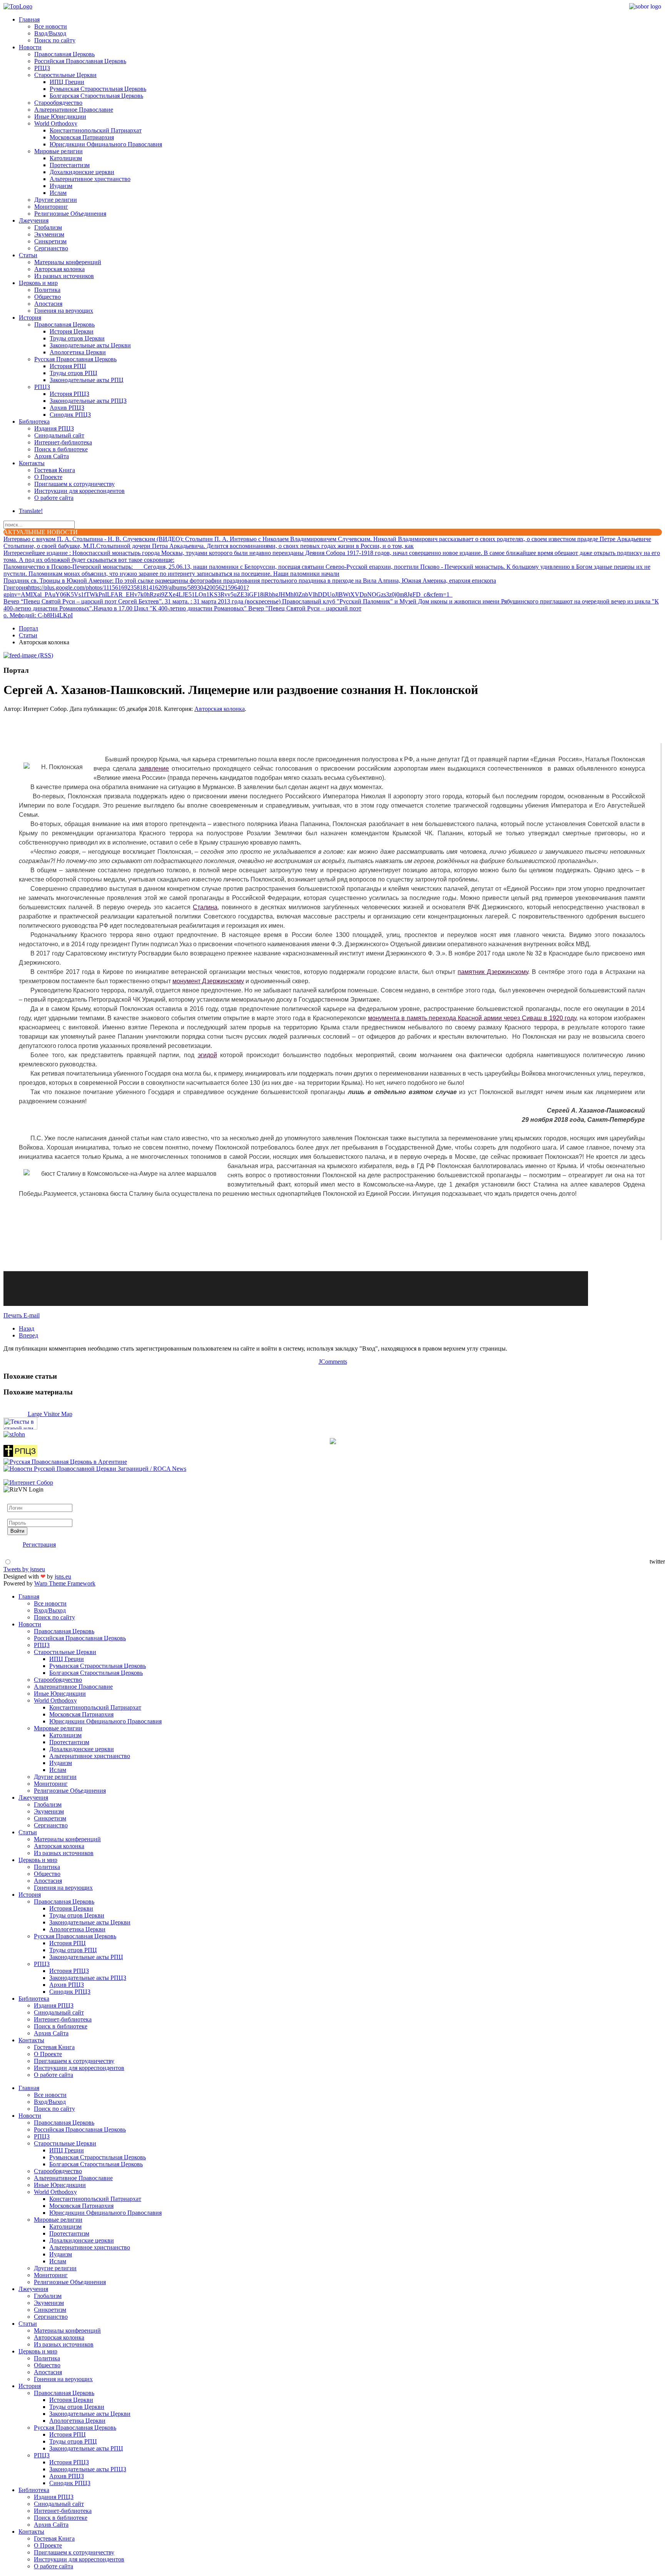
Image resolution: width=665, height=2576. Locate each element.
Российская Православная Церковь (80, 61)
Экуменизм (49, 234)
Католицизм (66, 158)
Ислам (58, 193)
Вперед (28, 1335)
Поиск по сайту (55, 40)
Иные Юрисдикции (60, 116)
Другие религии (56, 200)
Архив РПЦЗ (67, 408)
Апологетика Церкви (78, 352)
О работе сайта (54, 498)
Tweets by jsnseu (24, 1569)
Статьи (28, 255)
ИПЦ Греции (67, 82)
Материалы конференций (68, 262)
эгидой (207, 1055)
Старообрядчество (58, 103)
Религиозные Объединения (70, 214)
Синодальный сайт (59, 435)
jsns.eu (63, 1576)
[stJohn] (14, 1434)
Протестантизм (70, 165)
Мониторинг (51, 207)
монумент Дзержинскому (208, 981)
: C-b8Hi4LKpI (38, 615)
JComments (333, 1362)
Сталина (205, 907)
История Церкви (72, 331)
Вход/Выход (50, 33)
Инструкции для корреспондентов (79, 491)
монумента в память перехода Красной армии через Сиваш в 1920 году (472, 1018)
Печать (13, 1315)
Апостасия (48, 304)
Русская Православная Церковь (75, 359)
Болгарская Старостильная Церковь (96, 96)
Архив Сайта (52, 456)
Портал (28, 628)
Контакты (32, 463)
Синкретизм (50, 241)
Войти (17, 1531)
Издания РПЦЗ (54, 428)
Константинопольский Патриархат (96, 130)
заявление (154, 768)
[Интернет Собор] (28, 1482)
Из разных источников (64, 276)
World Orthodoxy (56, 123)
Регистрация (39, 1544)
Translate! (31, 511)
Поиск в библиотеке (61, 449)
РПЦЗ (42, 68)
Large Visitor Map (50, 1414)
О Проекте (48, 477)
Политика (47, 290)
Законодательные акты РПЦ (87, 380)
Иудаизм (61, 186)
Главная (29, 19)
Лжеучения (34, 220)
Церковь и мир (38, 283)
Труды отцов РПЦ (74, 373)
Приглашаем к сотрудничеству (74, 484)
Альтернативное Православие (74, 110)
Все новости (51, 26)
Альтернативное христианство (90, 179)
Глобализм (48, 227)
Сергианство (51, 248)
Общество (48, 297)
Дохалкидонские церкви (82, 172)
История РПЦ (68, 366)
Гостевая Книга (55, 470)
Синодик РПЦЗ (70, 415)
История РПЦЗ (69, 394)
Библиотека (34, 422)
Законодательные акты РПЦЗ (88, 401)
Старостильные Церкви (65, 75)
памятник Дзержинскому (493, 972)
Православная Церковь (64, 54)
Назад (27, 1328)
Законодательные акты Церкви (90, 345)
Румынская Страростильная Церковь (98, 89)
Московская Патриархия (82, 137)
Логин (16, 1500)
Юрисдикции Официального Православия (106, 144)
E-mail (32, 1315)
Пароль (17, 1515)
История (30, 318)
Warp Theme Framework (65, 1583)
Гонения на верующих (64, 311)
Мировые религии (58, 151)
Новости (30, 47)
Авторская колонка (59, 269)
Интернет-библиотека (63, 442)
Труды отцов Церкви (77, 338)
